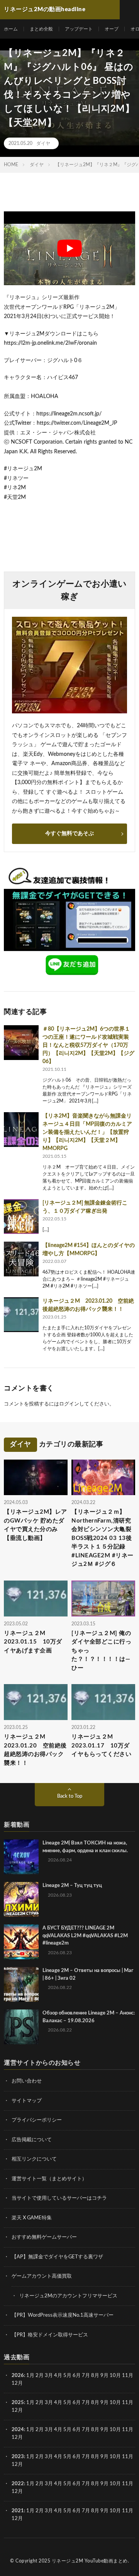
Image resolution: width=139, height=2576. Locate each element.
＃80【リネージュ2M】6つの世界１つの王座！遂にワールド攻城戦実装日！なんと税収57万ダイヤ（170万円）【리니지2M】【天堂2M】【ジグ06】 (88, 1045)
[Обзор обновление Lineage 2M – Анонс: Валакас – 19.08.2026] (21, 2027)
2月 (40, 2376)
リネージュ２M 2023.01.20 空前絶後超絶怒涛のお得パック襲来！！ (35, 1750)
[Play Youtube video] (69, 248)
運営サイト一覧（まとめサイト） (49, 2179)
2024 (18, 2430)
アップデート (79, 29)
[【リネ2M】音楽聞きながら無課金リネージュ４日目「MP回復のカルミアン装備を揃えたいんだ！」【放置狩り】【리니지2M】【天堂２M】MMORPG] (21, 1130)
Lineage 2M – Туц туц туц (72, 1886)
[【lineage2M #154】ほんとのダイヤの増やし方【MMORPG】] (21, 1259)
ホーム (11, 29)
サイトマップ (27, 2101)
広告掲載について (32, 2140)
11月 (128, 2403)
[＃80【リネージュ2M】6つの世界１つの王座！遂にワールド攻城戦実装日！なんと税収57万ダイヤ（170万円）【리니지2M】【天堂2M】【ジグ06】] (21, 1043)
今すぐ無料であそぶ (69, 834)
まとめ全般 (41, 29)
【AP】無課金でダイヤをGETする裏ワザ (57, 2257)
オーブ (112, 29)
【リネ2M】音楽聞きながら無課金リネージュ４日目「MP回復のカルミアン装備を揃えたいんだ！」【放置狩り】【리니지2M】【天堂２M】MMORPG (87, 1132)
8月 (95, 2376)
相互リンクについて (34, 2159)
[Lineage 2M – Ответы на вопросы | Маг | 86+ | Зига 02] (21, 1984)
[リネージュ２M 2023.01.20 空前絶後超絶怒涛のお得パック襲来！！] (21, 1315)
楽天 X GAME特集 (32, 2218)
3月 (49, 2376)
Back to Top (70, 1796)
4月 (58, 2376)
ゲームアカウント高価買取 (42, 2276)
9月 (104, 2403)
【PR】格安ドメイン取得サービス (50, 2335)
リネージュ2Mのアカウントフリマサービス (68, 2296)
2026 (18, 2376)
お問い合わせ (27, 2081)
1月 (30, 2376)
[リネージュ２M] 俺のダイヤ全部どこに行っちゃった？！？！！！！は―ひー (101, 1651)
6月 (77, 2376)
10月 (115, 2403)
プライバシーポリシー (37, 2120)
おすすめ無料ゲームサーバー (44, 2237)
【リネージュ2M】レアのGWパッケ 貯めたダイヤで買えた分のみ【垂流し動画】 (36, 1525)
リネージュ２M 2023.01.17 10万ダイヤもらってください (101, 1746)
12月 (17, 2410)
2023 (18, 2457)
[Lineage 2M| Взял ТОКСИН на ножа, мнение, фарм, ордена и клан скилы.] (21, 1857)
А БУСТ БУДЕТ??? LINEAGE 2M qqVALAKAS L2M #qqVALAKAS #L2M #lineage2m (85, 1936)
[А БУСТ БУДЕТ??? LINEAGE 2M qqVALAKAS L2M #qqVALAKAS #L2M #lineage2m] (21, 1942)
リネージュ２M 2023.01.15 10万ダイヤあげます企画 (33, 1642)
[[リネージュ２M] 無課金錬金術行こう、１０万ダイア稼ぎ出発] (21, 1217)
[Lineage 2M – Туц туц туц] (21, 1899)
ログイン (69, 1404)
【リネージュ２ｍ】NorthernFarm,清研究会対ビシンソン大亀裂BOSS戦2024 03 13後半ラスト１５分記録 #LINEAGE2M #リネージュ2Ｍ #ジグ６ (103, 1538)
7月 (86, 2376)
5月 (67, 2376)
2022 (18, 2484)
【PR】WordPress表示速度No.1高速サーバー (63, 2315)
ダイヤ (43, 143)
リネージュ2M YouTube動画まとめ (90, 2561)
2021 (18, 2511)
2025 (18, 2403)
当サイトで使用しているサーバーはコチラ (59, 2198)
